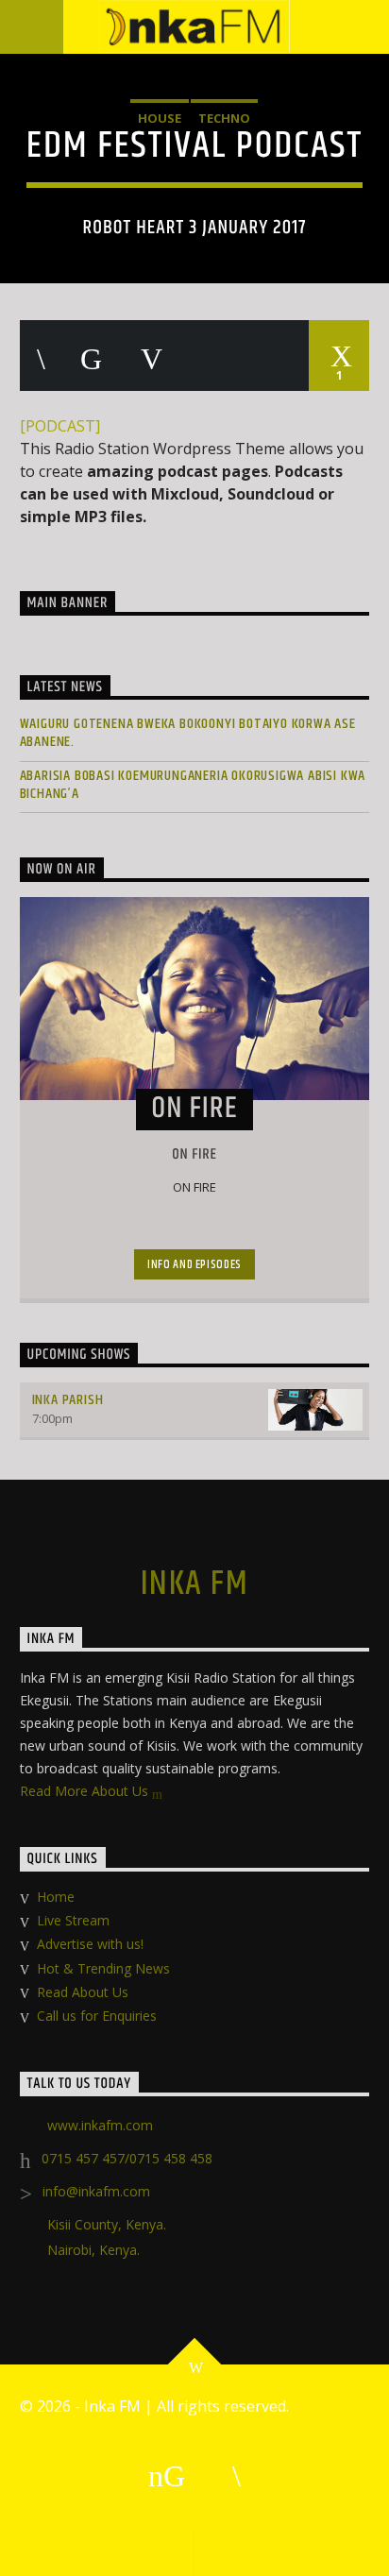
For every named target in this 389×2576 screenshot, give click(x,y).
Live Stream (73, 1920)
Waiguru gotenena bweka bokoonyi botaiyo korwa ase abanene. (188, 733)
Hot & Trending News (103, 1968)
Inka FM (194, 1585)
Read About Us (83, 1992)
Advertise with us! (90, 1944)
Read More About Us (86, 1791)
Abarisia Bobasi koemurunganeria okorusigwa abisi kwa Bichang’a (193, 785)
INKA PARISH (68, 1400)
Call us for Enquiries (97, 2016)
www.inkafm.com (100, 2125)
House (160, 118)
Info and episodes (194, 1264)
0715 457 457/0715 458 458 (127, 2158)
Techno (224, 118)
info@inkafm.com (96, 2191)
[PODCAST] (60, 426)
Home (56, 1897)
